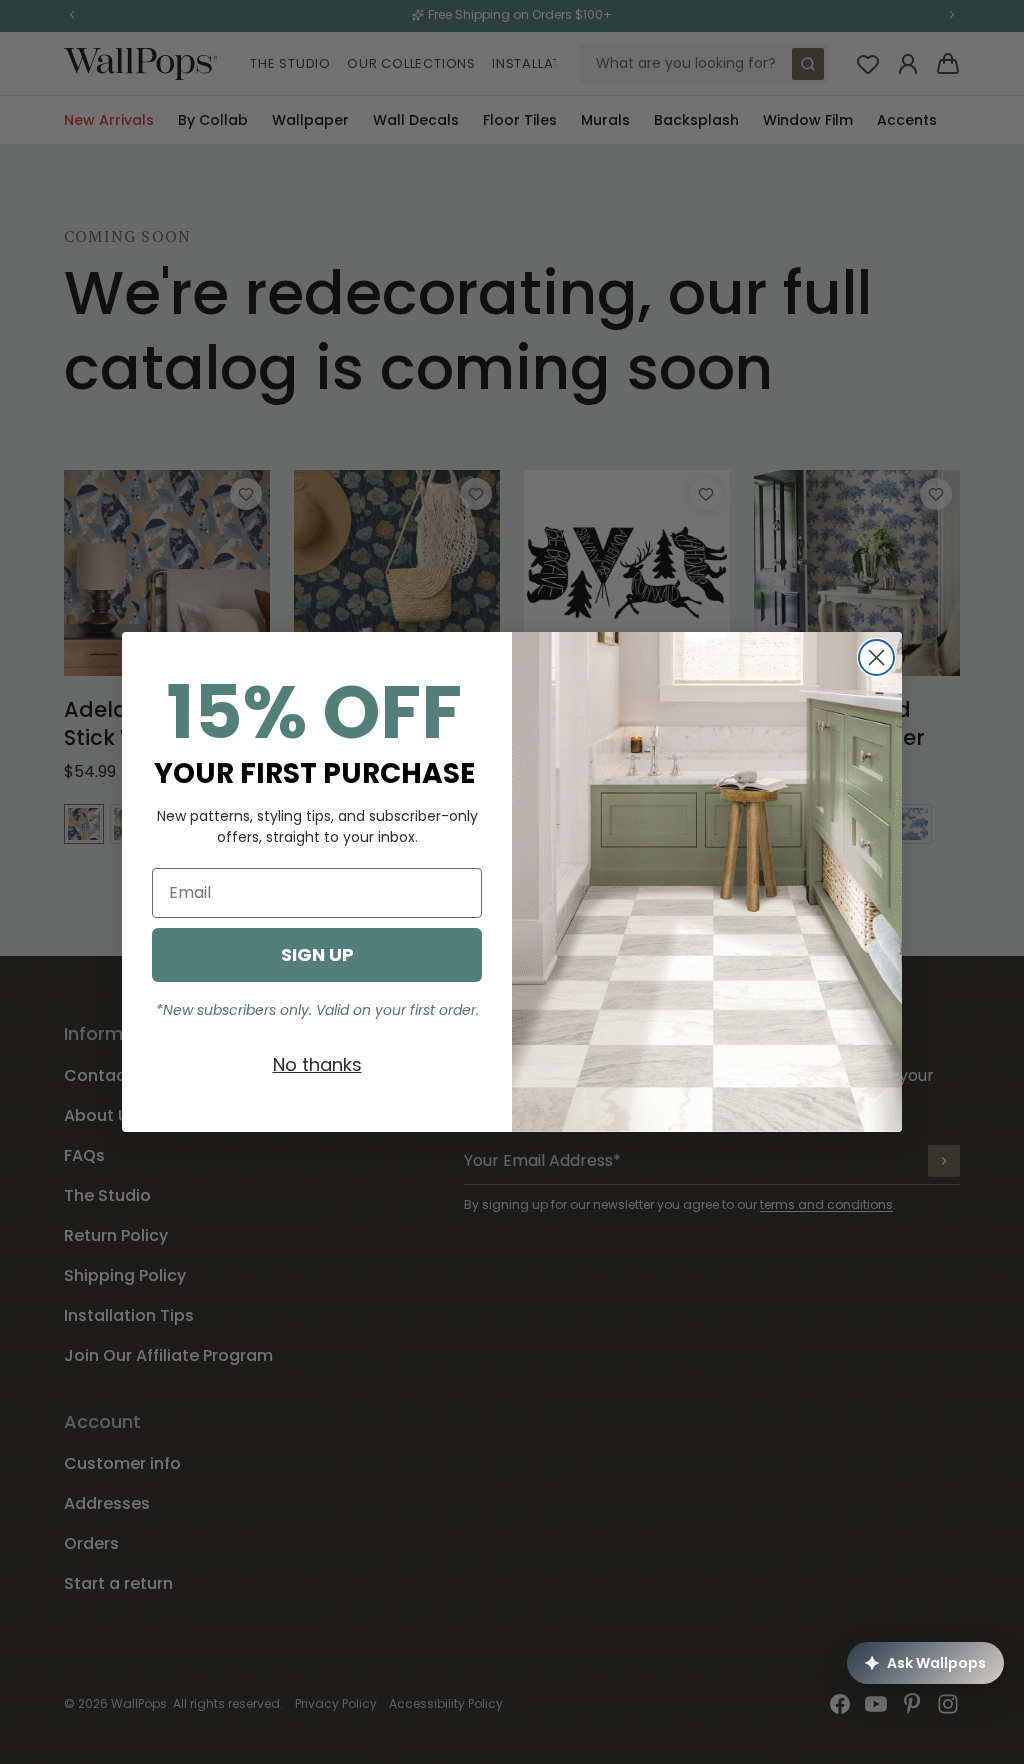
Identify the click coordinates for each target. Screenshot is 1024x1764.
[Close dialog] (876, 657)
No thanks (317, 1064)
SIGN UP (317, 954)
